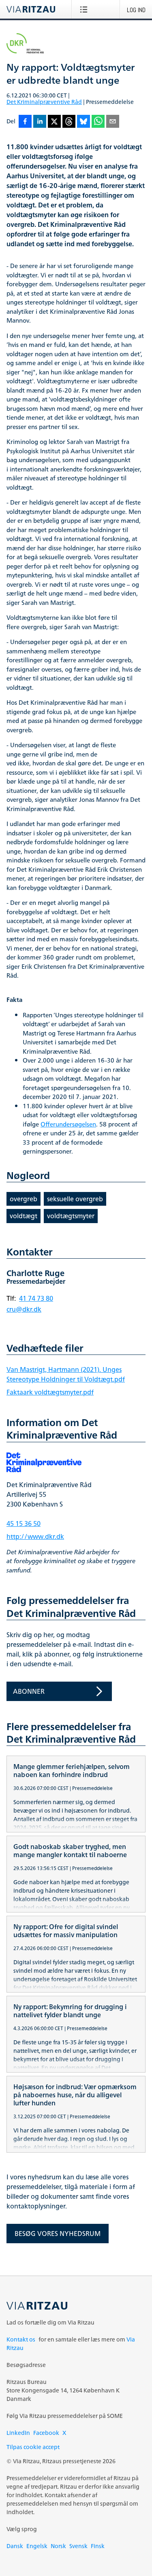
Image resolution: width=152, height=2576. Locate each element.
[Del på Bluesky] (83, 122)
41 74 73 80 (36, 1298)
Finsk (98, 2546)
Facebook (46, 2433)
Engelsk (37, 2546)
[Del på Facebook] (25, 122)
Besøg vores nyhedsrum (58, 2234)
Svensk (78, 2546)
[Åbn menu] (85, 9)
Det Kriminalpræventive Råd (44, 102)
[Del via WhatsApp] (98, 122)
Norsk (58, 2546)
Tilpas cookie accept (33, 2447)
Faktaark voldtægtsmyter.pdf (50, 1392)
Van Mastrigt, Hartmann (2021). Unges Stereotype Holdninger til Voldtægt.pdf (66, 1374)
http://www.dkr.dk (35, 1536)
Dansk (15, 2546)
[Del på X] (54, 122)
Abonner (29, 1691)
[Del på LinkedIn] (40, 122)
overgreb (24, 1199)
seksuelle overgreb (75, 1199)
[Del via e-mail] (113, 122)
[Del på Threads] (69, 122)
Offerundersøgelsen (68, 1125)
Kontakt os (21, 2339)
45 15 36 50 (24, 1524)
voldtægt (24, 1216)
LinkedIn (18, 2433)
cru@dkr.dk (24, 1309)
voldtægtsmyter (71, 1216)
